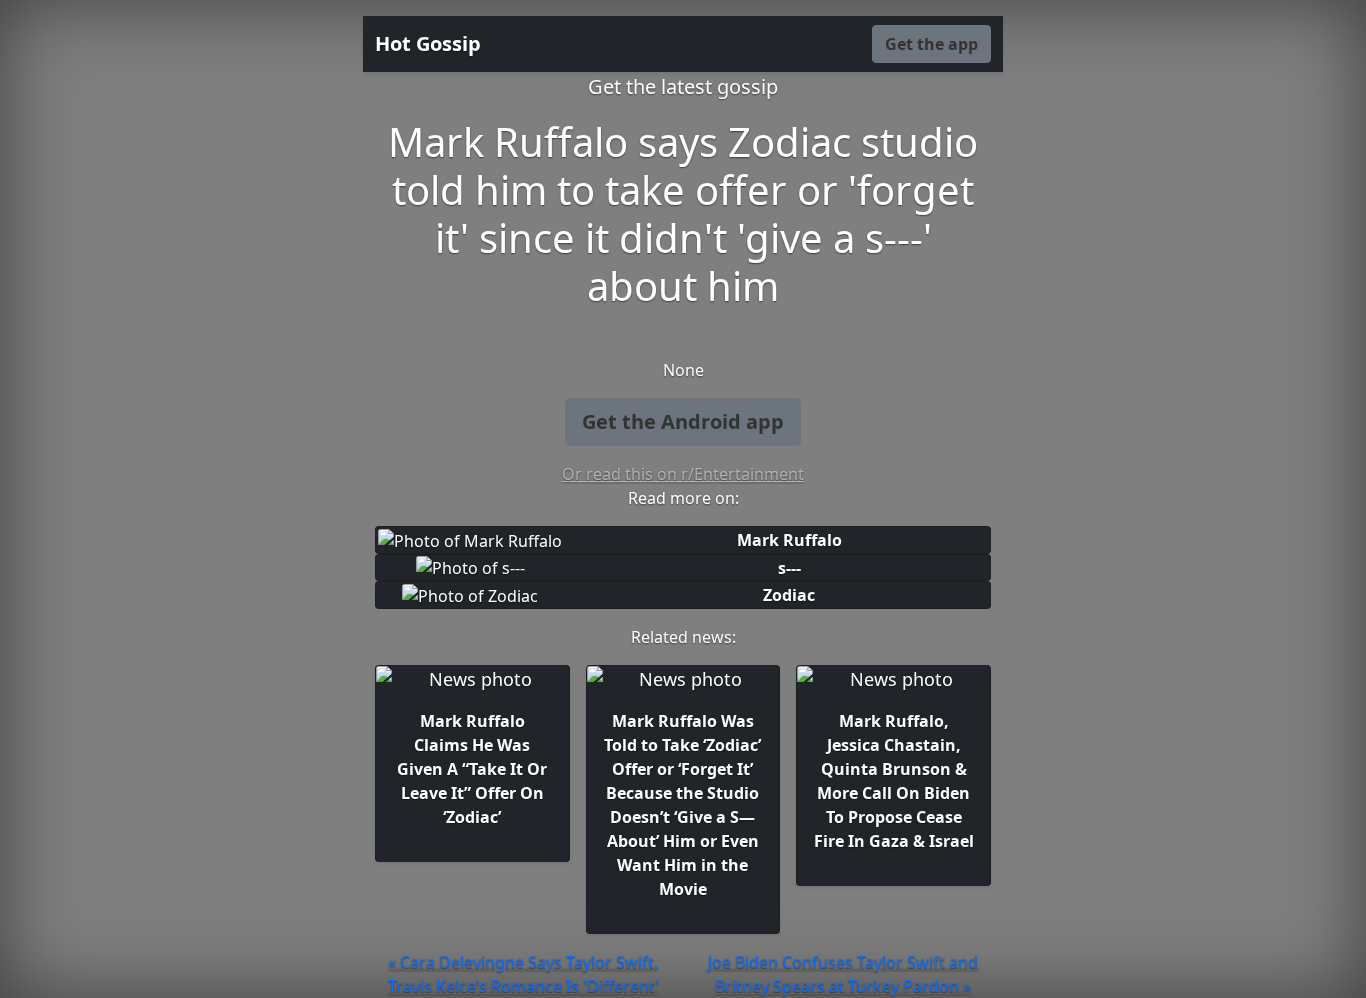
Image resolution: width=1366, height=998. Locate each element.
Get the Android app (683, 421)
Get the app (931, 44)
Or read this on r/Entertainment (683, 474)
